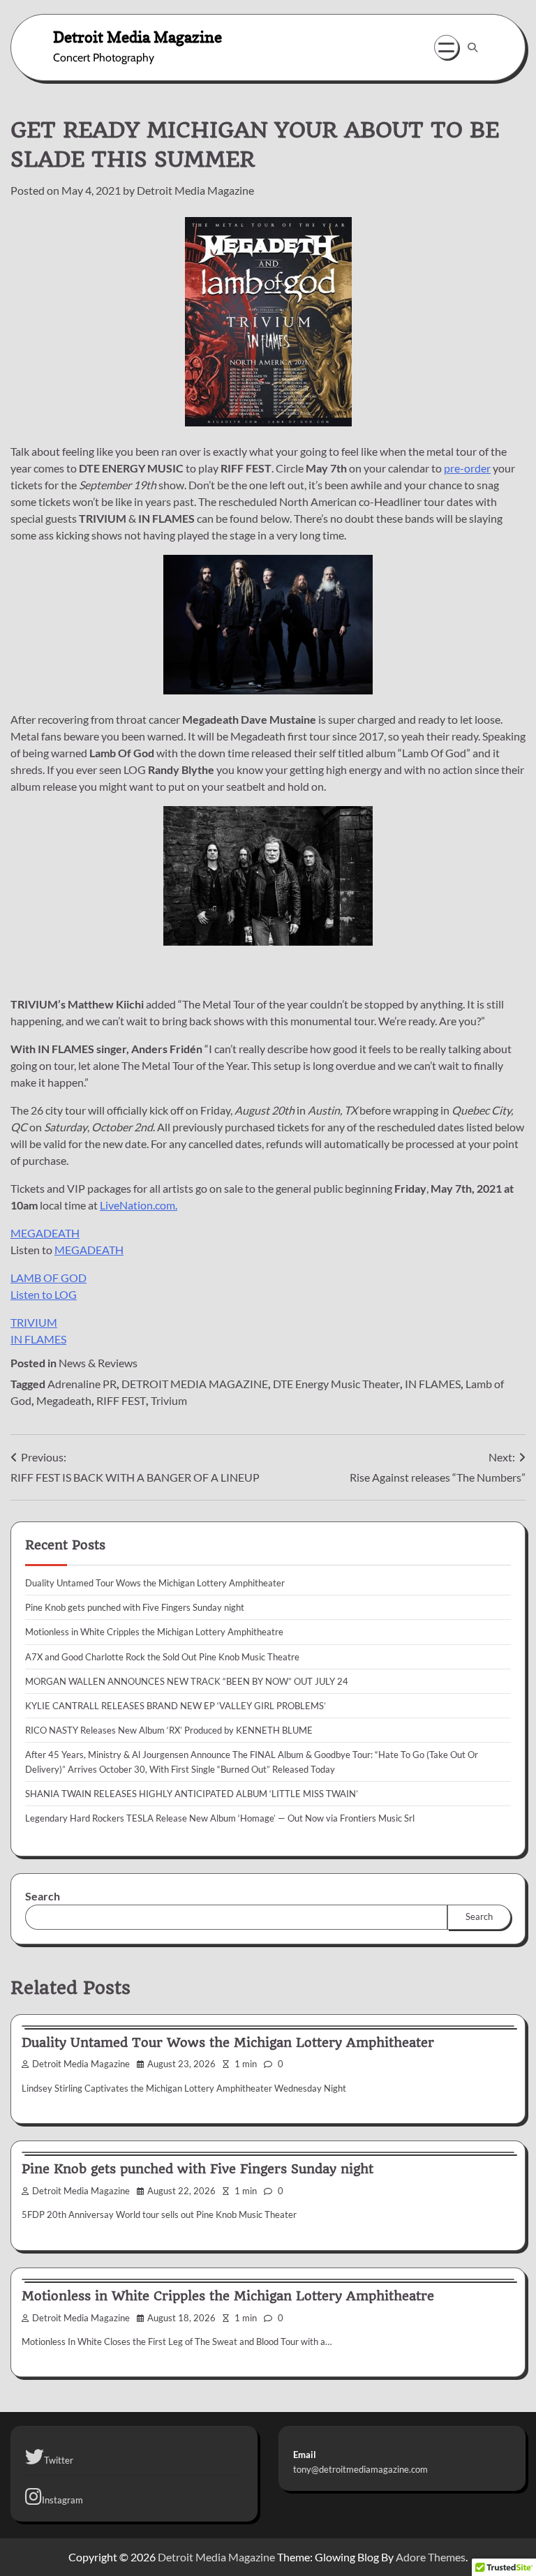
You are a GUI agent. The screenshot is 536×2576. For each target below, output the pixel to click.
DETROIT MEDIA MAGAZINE (195, 1384)
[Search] (472, 47)
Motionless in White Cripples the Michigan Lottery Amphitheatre (154, 1632)
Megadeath (64, 1400)
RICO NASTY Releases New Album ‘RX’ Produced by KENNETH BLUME (169, 1730)
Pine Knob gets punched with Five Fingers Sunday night (135, 1607)
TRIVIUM (34, 1322)
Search (43, 1896)
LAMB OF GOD (49, 1278)
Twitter (59, 2460)
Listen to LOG (44, 1294)
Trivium (169, 1400)
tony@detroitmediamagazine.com (360, 2469)
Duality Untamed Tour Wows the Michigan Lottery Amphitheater (155, 1583)
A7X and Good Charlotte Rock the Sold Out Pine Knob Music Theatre (162, 1657)
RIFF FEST (121, 1400)
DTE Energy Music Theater (336, 1384)
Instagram (62, 2500)
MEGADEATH (45, 1233)
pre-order (467, 468)
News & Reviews (98, 1363)
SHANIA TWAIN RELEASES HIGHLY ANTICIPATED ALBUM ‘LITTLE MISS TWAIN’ (192, 1794)
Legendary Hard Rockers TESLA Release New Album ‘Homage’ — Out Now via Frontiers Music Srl (220, 1818)
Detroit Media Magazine (137, 37)
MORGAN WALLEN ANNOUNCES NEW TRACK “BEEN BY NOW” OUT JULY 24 (187, 1681)
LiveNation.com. (139, 1205)
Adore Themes (431, 2557)
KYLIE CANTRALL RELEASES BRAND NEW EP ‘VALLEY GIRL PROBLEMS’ (176, 1706)
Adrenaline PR (82, 1384)
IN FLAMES (38, 1339)
